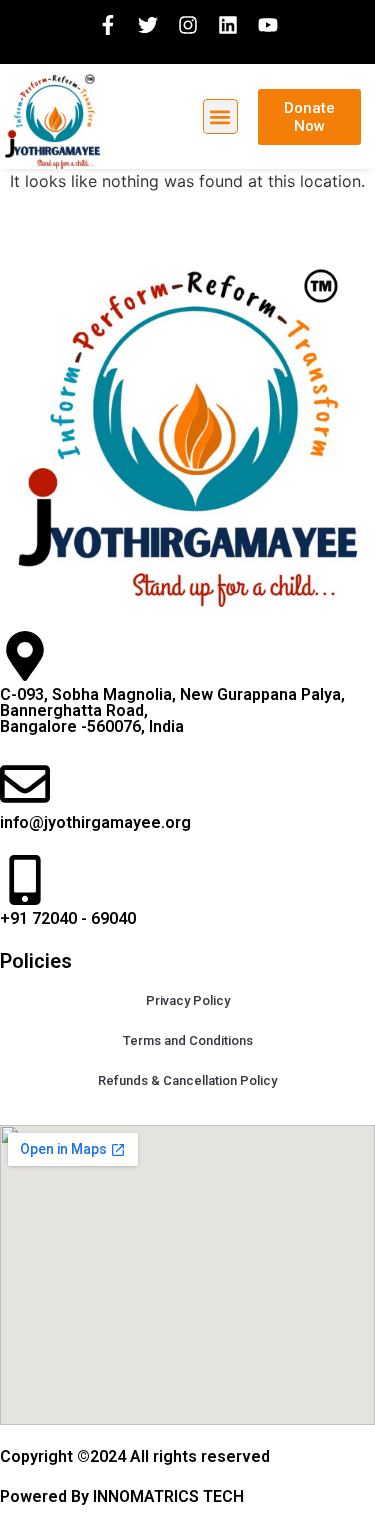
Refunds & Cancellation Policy (187, 1080)
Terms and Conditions (188, 1040)
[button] (220, 116)
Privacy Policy (188, 1000)
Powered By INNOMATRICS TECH (122, 1496)
